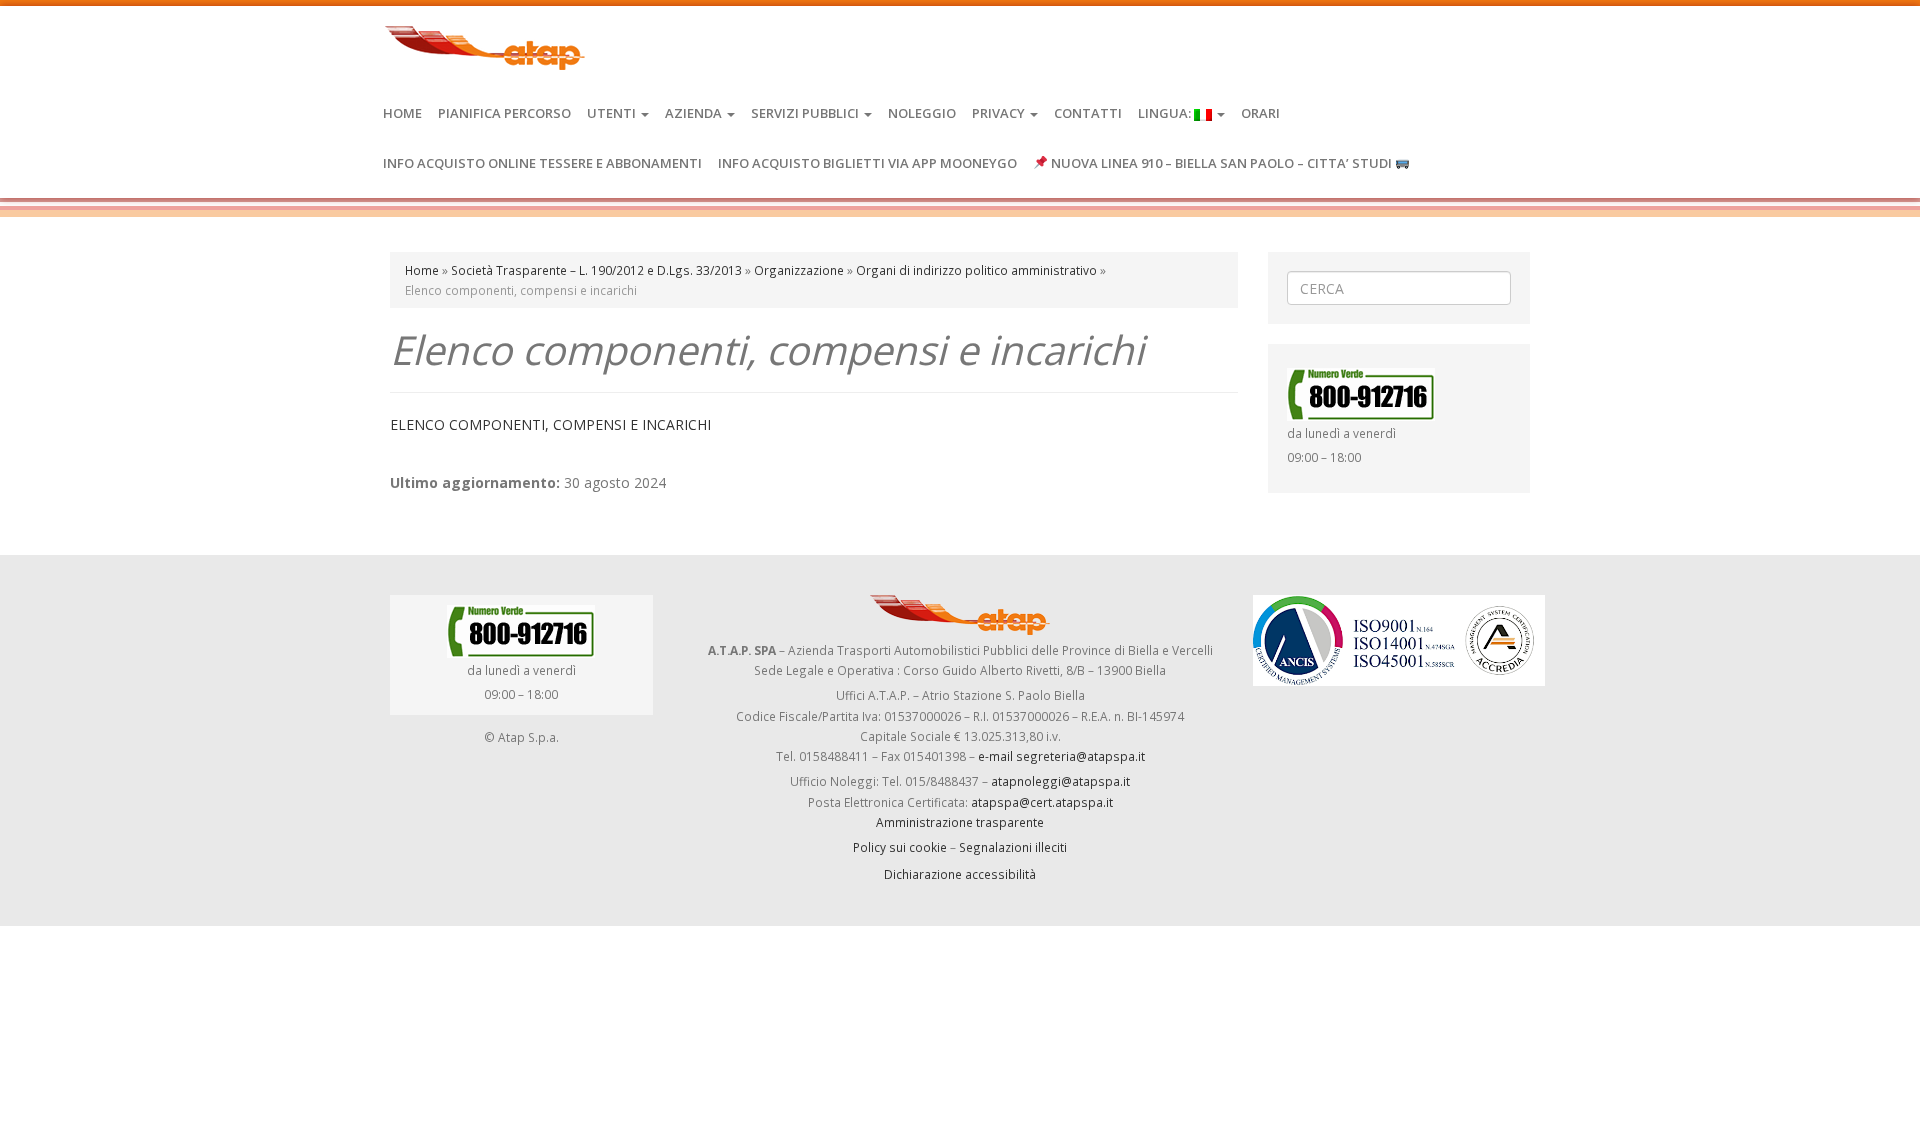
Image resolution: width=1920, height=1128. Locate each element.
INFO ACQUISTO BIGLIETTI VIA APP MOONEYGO (867, 163)
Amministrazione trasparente (960, 822)
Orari (1260, 113)
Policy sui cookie (900, 847)
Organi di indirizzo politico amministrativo (976, 270)
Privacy (1000, 113)
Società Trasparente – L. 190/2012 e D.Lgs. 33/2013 (596, 270)
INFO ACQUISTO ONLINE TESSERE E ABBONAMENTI (542, 163)
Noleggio (922, 113)
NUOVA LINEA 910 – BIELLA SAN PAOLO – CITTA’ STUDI (1221, 163)
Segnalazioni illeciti (1013, 847)
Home (402, 113)
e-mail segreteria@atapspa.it (1061, 756)
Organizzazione (799, 270)
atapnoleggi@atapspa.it (1060, 781)
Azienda (695, 113)
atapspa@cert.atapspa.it (1042, 802)
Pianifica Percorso (504, 113)
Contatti (1088, 113)
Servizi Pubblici (806, 113)
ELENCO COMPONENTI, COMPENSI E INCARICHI (550, 424)
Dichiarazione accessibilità (960, 874)
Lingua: (1166, 113)
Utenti (613, 113)
